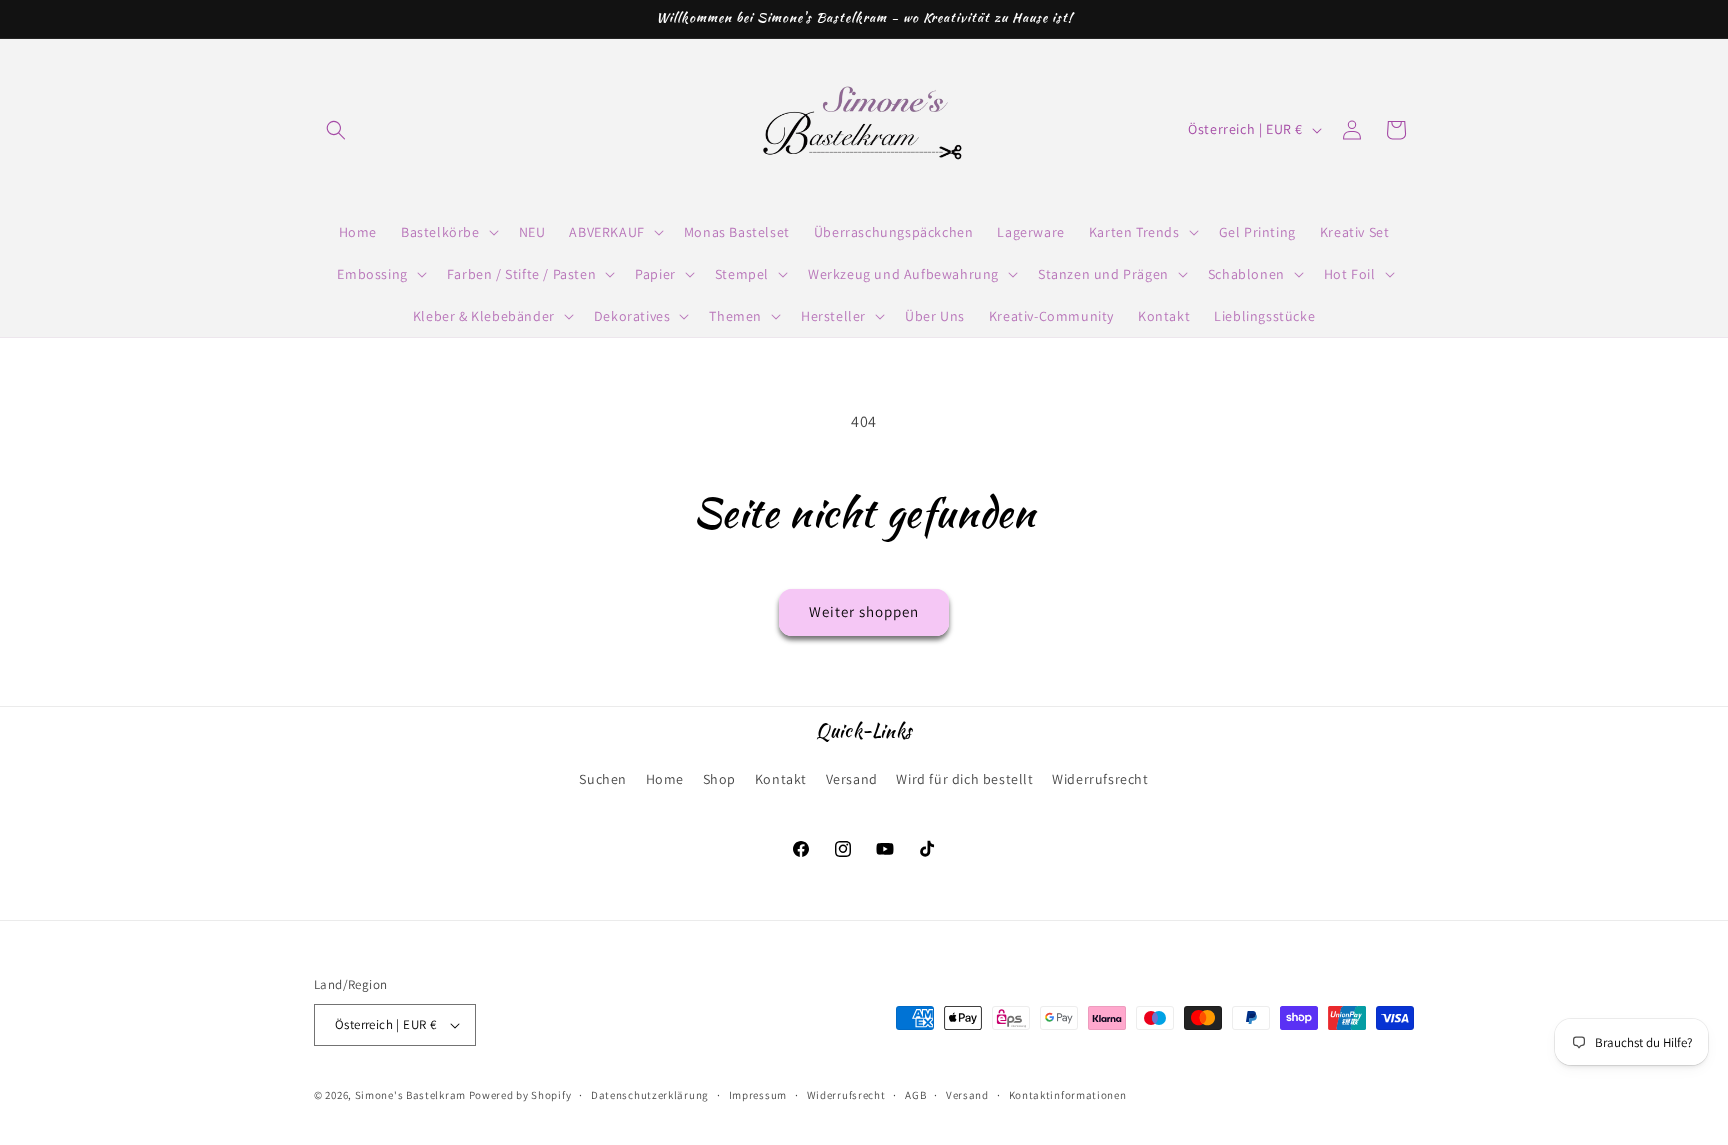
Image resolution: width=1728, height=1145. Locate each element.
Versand (852, 779)
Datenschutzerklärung (650, 1095)
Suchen (603, 779)
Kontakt (781, 779)
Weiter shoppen (864, 611)
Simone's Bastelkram (410, 1095)
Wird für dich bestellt (964, 779)
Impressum (758, 1095)
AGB (915, 1095)
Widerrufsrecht (1100, 779)
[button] (336, 130)
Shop (719, 779)
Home (665, 779)
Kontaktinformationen (1068, 1095)
